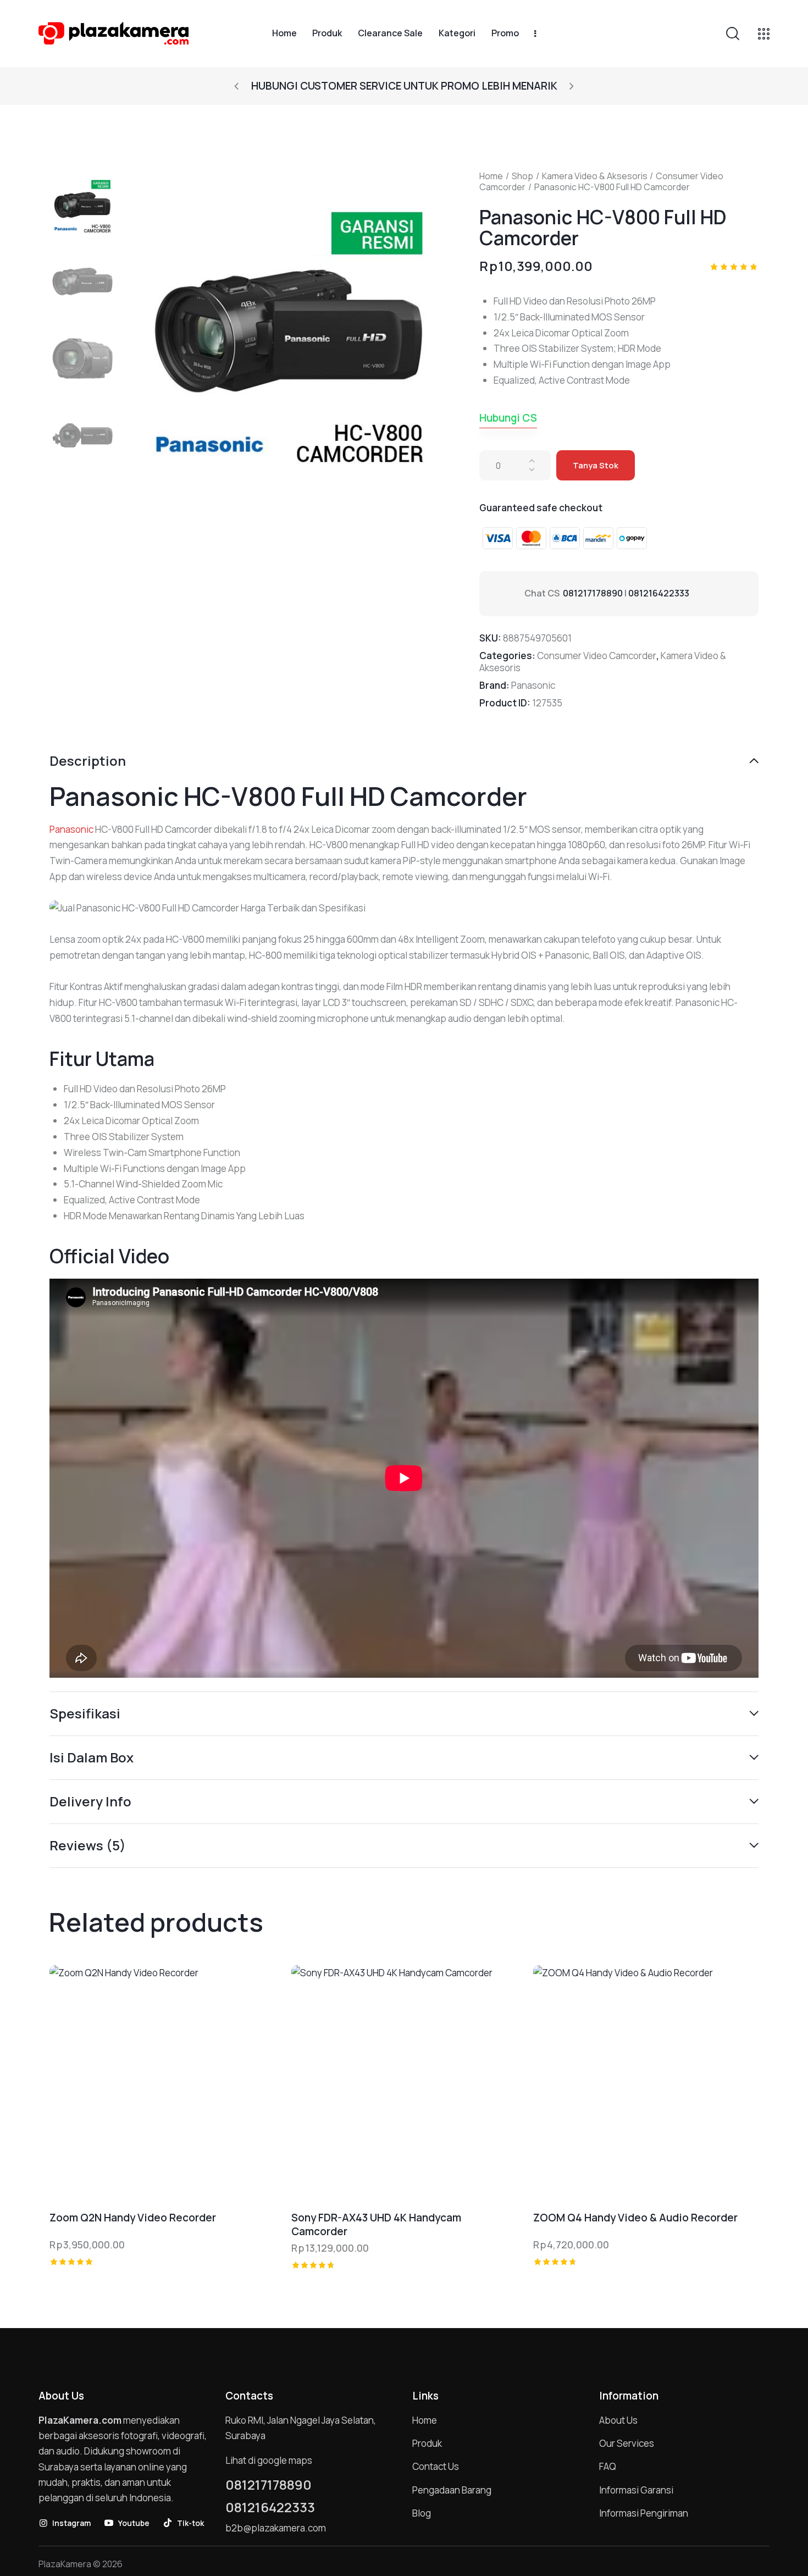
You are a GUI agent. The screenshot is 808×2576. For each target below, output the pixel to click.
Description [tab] (88, 761)
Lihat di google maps (269, 2460)
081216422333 (659, 593)
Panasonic (533, 685)
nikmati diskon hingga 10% (404, 86)
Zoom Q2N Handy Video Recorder (133, 2218)
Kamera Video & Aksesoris (595, 176)
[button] (236, 86)
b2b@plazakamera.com (276, 2528)
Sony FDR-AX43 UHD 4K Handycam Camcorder (376, 2224)
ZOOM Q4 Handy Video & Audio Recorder (635, 2218)
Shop (522, 176)
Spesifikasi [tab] (85, 1713)
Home (491, 176)
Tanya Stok (596, 465)
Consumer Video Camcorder (597, 656)
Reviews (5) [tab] (88, 1845)
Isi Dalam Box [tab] (92, 1757)
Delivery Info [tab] (90, 1801)
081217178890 (593, 593)
